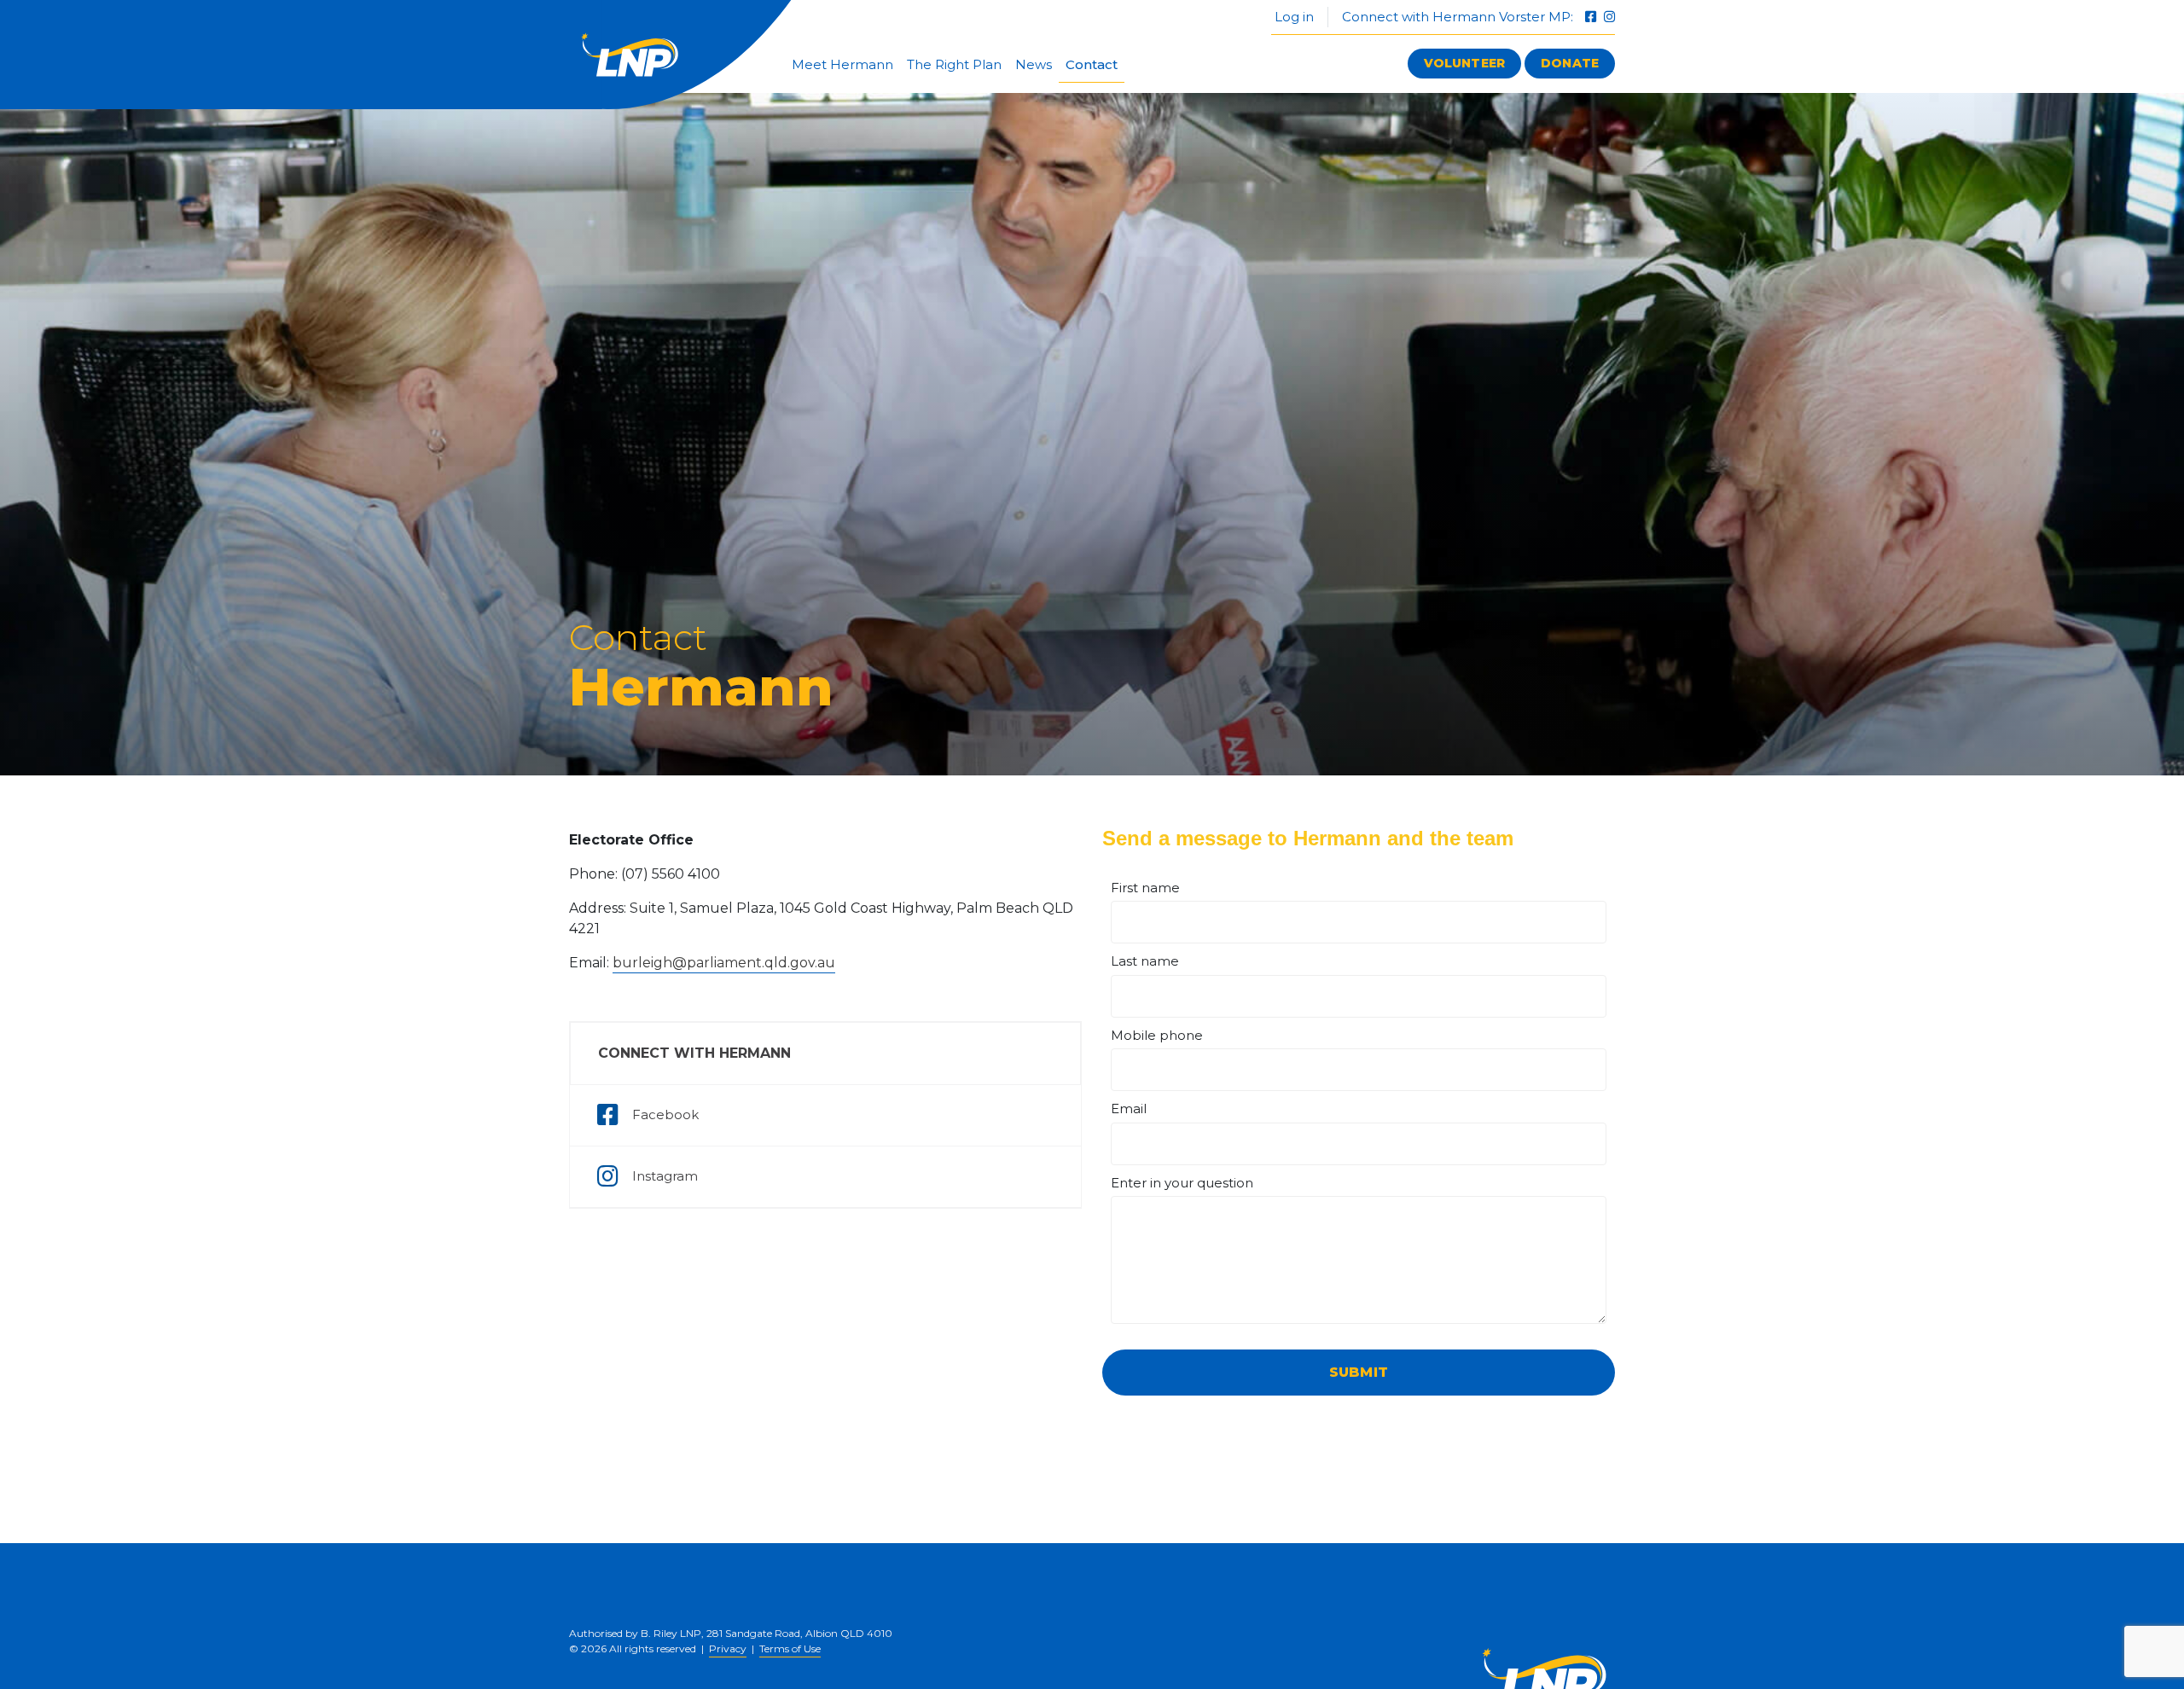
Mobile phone (1157, 1035)
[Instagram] (1609, 17)
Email (1129, 1109)
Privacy (728, 1648)
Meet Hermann (842, 64)
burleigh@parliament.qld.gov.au (724, 963)
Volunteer (1464, 63)
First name (1145, 888)
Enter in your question (1182, 1183)
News (1034, 64)
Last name (1145, 961)
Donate (1570, 63)
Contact (1092, 64)
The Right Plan (954, 64)
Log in (1292, 17)
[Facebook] (1592, 17)
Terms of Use (790, 1648)
